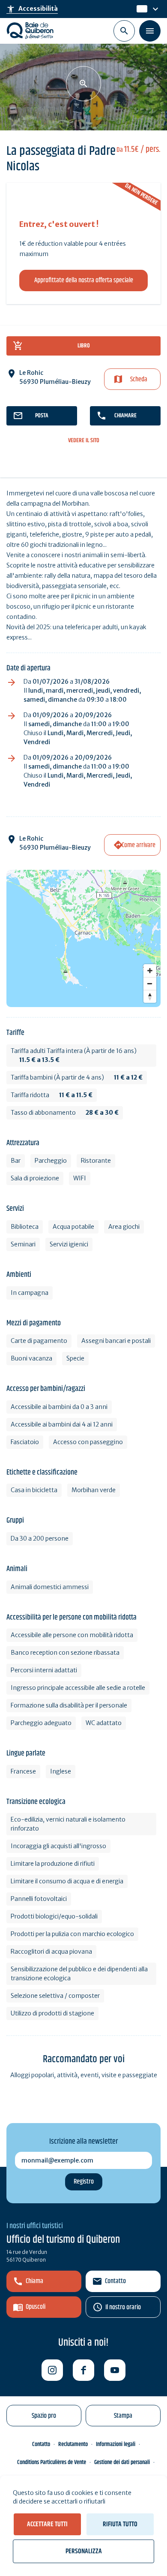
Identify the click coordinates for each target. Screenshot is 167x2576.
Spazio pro (44, 2416)
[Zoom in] (150, 971)
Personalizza (84, 2551)
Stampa (123, 2416)
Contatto (115, 2281)
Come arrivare (139, 845)
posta (42, 416)
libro (84, 346)
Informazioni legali (116, 2444)
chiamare (125, 416)
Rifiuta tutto (120, 2524)
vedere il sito (84, 441)
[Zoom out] (150, 983)
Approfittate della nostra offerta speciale (84, 280)
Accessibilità (32, 9)
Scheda (139, 379)
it (139, 9)
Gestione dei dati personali (122, 2462)
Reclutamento (73, 2444)
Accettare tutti (47, 2524)
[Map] (83, 938)
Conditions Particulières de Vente (52, 2462)
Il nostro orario (123, 2307)
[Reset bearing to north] (150, 996)
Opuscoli (36, 2307)
